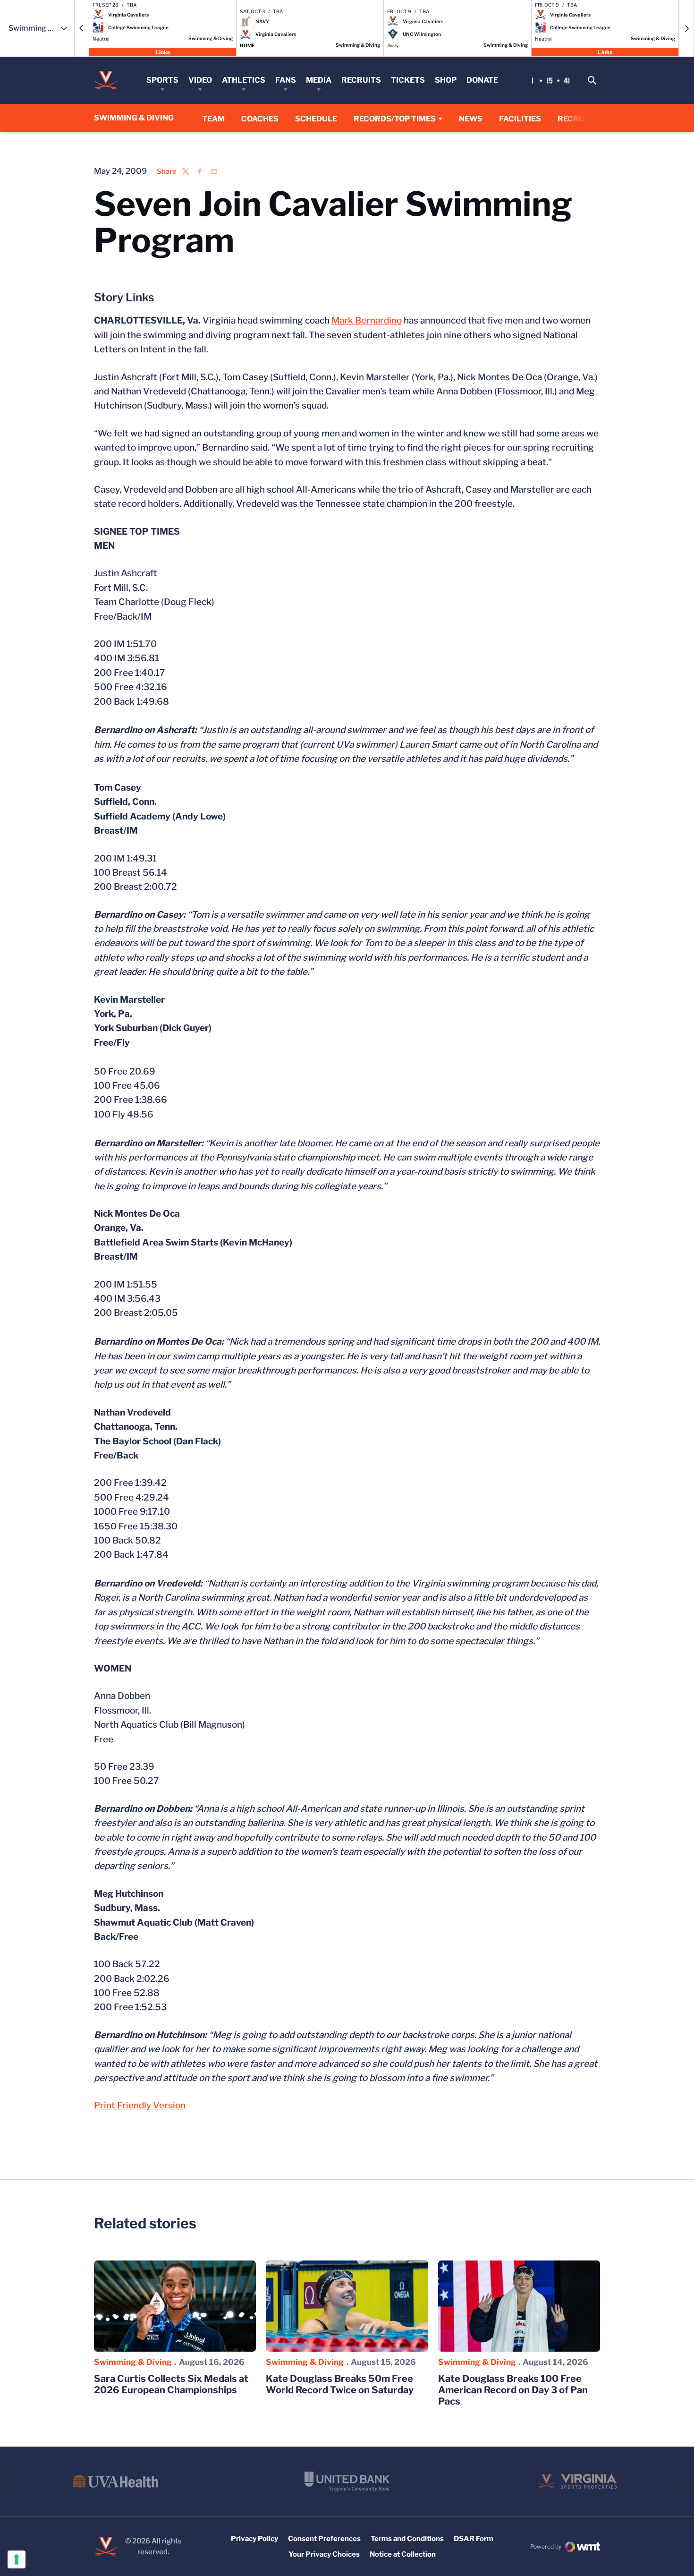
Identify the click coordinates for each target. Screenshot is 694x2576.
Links (163, 52)
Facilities (520, 119)
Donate (482, 80)
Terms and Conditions (407, 2539)
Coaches (260, 119)
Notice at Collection (403, 2554)
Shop (446, 80)
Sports (162, 80)
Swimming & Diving (133, 2362)
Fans (286, 80)
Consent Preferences (324, 2539)
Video (200, 80)
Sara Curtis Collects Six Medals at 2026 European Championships (171, 2384)
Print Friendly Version (140, 2105)
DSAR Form (474, 2539)
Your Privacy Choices (324, 2554)
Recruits (361, 80)
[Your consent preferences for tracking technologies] (17, 2559)
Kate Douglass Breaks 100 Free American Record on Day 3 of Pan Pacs (513, 2390)
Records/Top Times (395, 119)
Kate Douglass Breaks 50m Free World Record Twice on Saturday (340, 2384)
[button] (82, 28)
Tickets (408, 80)
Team (213, 119)
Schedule (316, 119)
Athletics (244, 80)
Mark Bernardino (367, 320)
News (471, 119)
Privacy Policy (254, 2539)
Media (319, 80)
